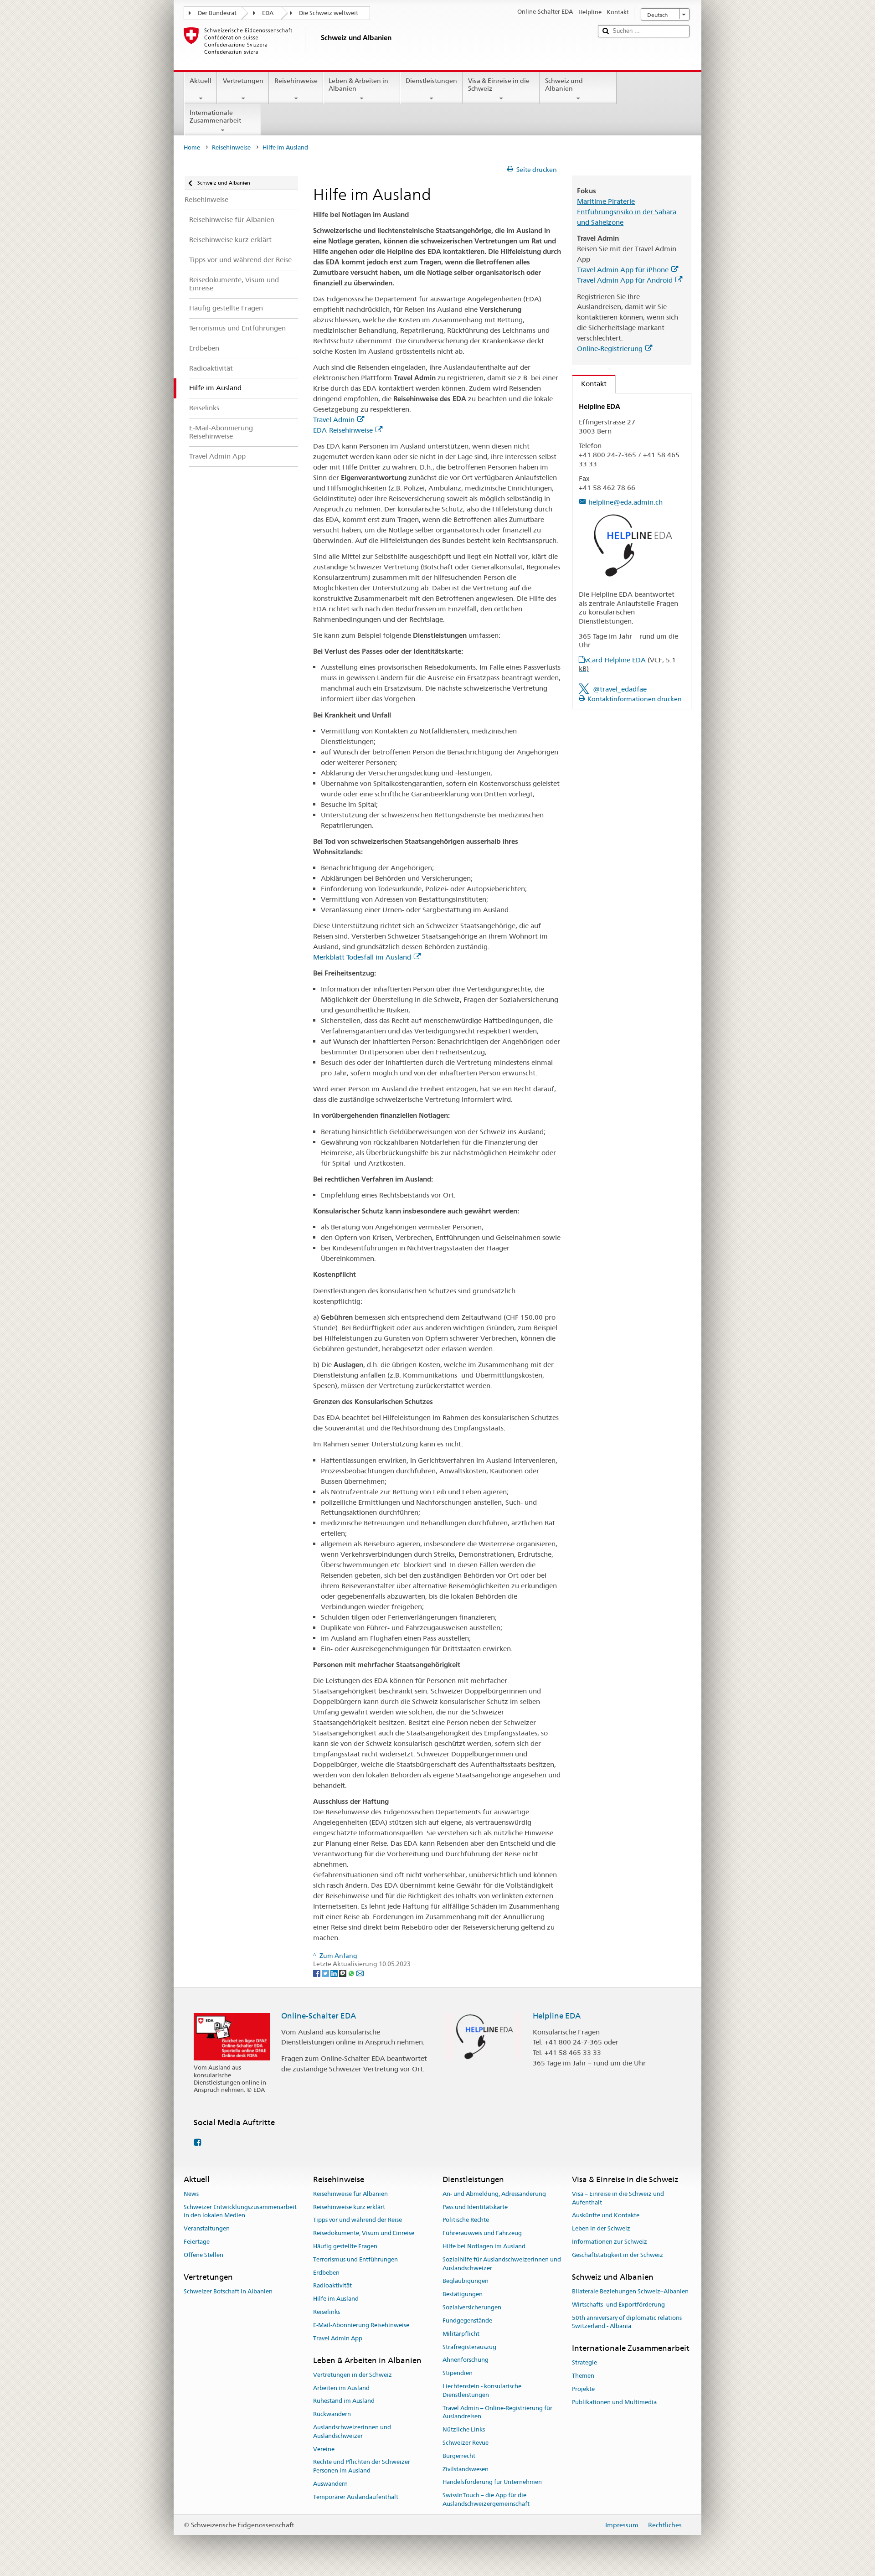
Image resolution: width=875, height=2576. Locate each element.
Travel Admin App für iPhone (623, 270)
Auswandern (330, 2484)
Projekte (583, 2389)
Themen (583, 2376)
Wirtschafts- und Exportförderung (618, 2305)
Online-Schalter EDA (319, 2016)
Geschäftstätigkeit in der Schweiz (618, 2255)
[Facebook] (317, 1972)
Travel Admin (334, 420)
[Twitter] (326, 1972)
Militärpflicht (461, 2334)
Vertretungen (243, 81)
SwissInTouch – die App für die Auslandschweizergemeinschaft (486, 2499)
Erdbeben (326, 2273)
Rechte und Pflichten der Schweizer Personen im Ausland (362, 2467)
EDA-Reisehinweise (343, 430)
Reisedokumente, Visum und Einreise (364, 2233)
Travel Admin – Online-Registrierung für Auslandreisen (497, 2412)
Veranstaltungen (207, 2228)
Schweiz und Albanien (564, 85)
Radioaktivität (332, 2286)
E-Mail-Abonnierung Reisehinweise (361, 2325)
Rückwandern (332, 2414)
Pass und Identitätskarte (475, 2207)
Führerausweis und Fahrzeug (482, 2233)
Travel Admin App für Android (625, 280)
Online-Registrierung (610, 348)
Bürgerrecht (459, 2456)
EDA (268, 13)
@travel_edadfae (620, 689)
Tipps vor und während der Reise (358, 2220)
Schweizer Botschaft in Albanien (228, 2291)
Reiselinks (327, 2312)
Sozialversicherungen (472, 2307)
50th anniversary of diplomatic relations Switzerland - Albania (627, 2322)
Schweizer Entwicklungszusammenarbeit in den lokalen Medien (240, 2211)
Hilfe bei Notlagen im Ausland (484, 2246)
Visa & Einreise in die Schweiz (499, 85)
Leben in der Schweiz (601, 2228)
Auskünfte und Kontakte (606, 2216)
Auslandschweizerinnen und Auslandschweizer (352, 2431)
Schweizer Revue (466, 2443)
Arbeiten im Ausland (341, 2388)
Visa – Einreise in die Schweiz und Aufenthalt (618, 2198)
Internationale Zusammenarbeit (215, 116)
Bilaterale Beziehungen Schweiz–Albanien (630, 2291)
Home (192, 147)
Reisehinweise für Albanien (350, 2194)
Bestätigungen (463, 2295)
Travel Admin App (338, 2338)
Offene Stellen (203, 2255)
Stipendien (458, 2373)
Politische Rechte (466, 2220)
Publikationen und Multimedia (614, 2402)
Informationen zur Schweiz (610, 2242)
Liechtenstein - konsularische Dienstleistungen (482, 2390)
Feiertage (197, 2242)
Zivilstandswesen (466, 2469)
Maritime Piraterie (606, 201)
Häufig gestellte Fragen (345, 2246)
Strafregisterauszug (469, 2347)
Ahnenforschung (466, 2360)
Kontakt (589, 384)
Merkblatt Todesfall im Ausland (362, 957)
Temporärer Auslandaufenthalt (356, 2497)
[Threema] (343, 1972)
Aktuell (201, 81)
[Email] (360, 1972)
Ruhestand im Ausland (344, 2401)
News (191, 2194)
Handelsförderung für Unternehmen (492, 2482)
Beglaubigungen (466, 2281)
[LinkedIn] (335, 1972)
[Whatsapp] (352, 1972)
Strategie (584, 2363)
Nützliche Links (464, 2429)
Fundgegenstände (467, 2320)
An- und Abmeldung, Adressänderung (494, 2194)
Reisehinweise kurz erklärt (349, 2207)
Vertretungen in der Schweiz (353, 2375)
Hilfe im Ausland (336, 2299)
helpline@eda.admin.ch (625, 502)
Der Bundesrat (217, 13)
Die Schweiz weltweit (329, 13)
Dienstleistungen (431, 81)
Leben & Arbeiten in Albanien (358, 85)
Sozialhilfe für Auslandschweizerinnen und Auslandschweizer (502, 2264)
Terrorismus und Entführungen (355, 2259)
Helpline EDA (557, 2016)
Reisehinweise (296, 81)
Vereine (324, 2449)
